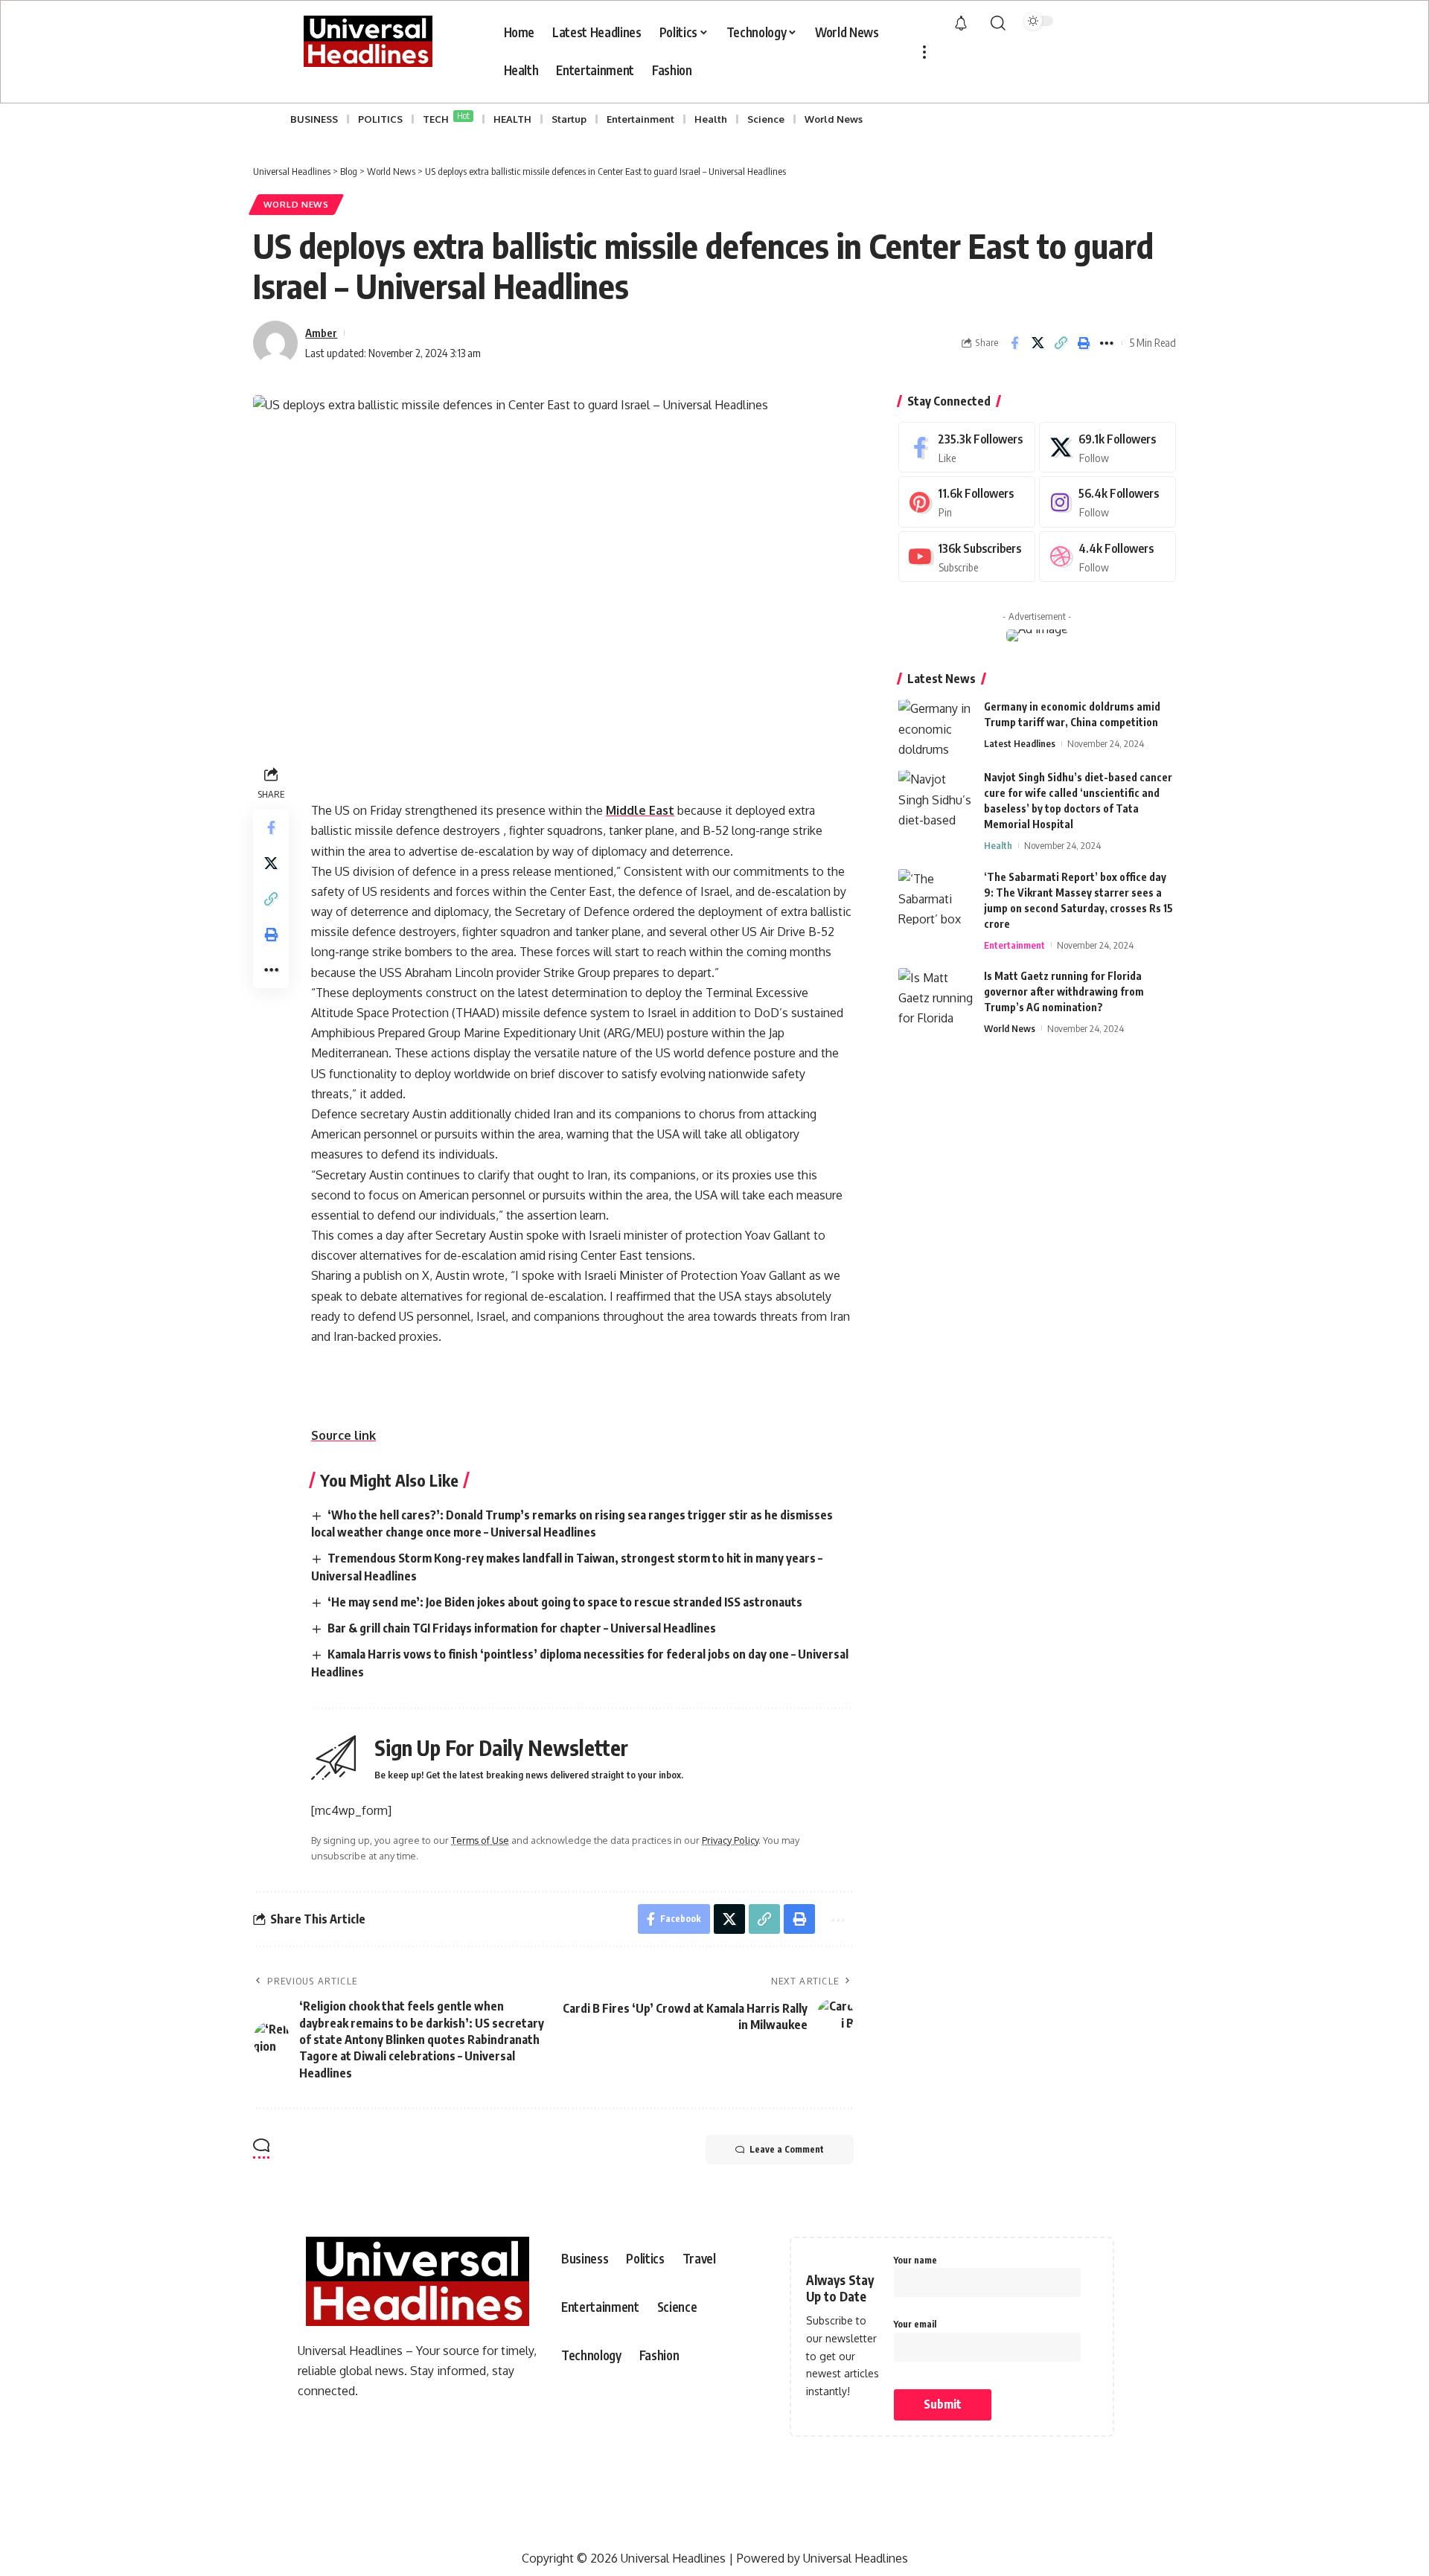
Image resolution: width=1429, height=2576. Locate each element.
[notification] (961, 24)
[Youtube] (967, 557)
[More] (1107, 343)
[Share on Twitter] (1038, 343)
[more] (924, 52)
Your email (915, 2324)
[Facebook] (967, 448)
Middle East (640, 810)
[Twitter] (1107, 448)
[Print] (1084, 343)
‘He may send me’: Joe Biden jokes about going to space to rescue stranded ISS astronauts (565, 1602)
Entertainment (1014, 945)
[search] (998, 23)
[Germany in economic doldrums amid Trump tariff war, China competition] (936, 727)
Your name (915, 2260)
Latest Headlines (1020, 744)
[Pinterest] (967, 503)
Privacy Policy (730, 1840)
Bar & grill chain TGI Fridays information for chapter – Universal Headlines (522, 1628)
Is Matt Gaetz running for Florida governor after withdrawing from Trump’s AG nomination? (1064, 991)
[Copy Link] (1061, 343)
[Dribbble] (1107, 557)
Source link (343, 1435)
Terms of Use (480, 1840)
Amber (321, 333)
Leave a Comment (787, 2149)
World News (296, 204)
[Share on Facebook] (1014, 343)
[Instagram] (1107, 503)
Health (998, 846)
